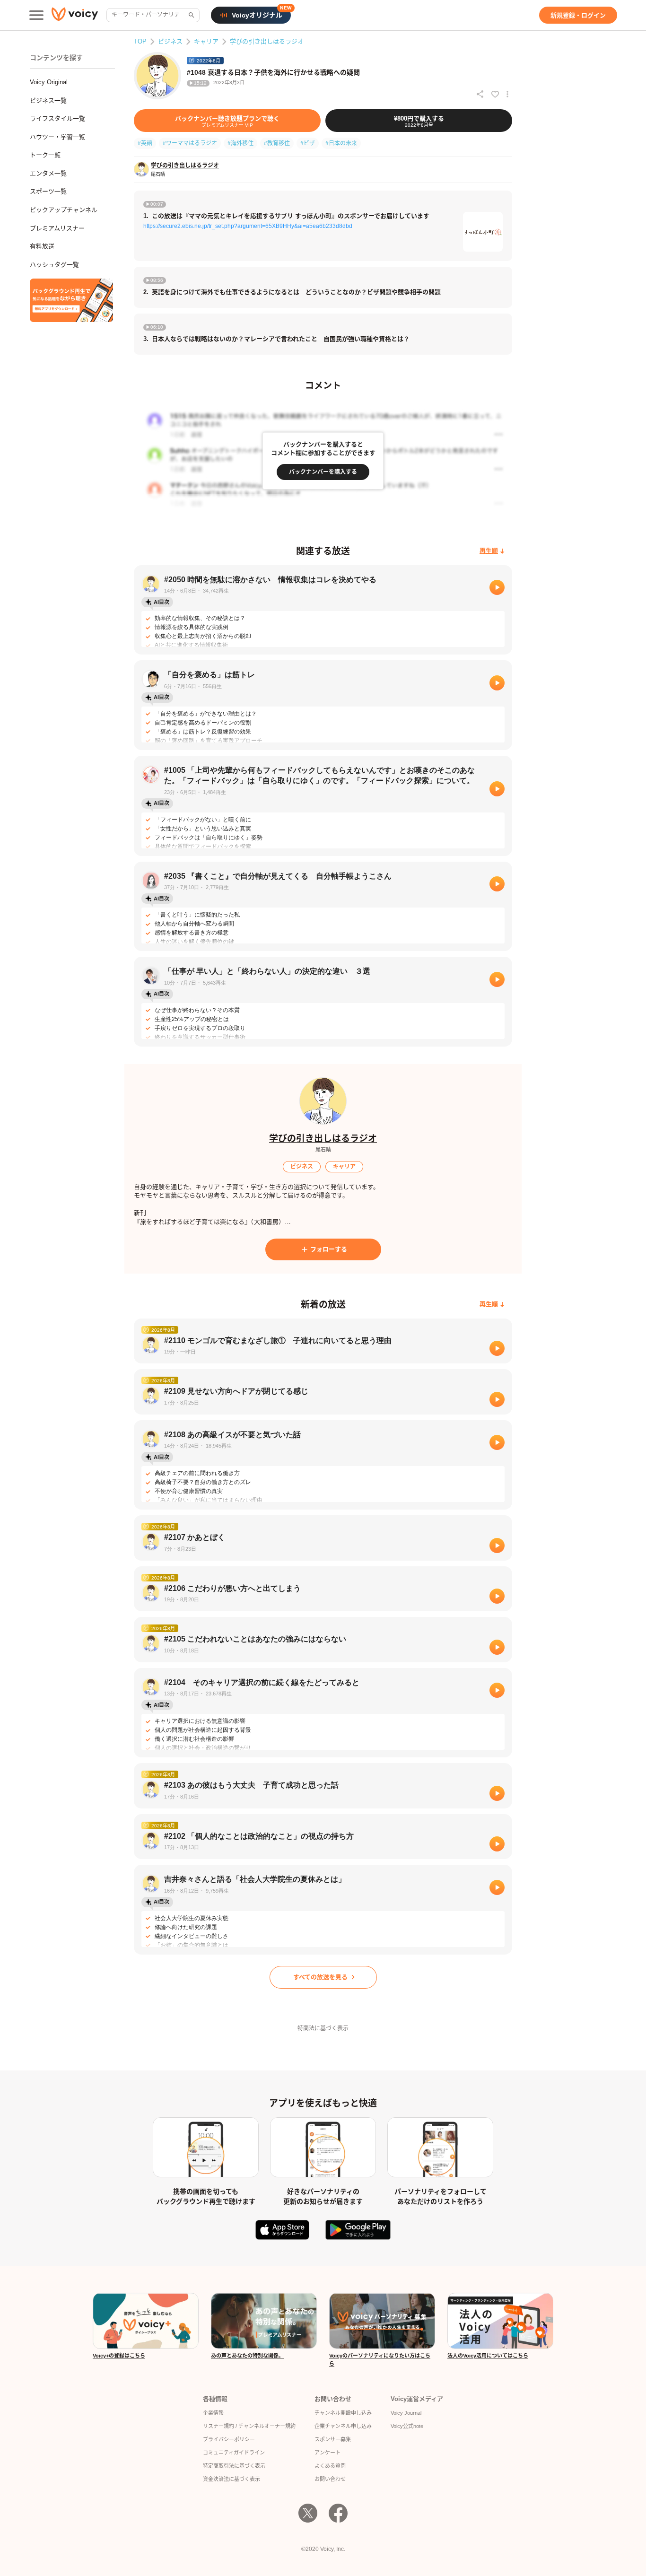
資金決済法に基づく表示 (231, 2479)
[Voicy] (75, 15)
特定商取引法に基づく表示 (234, 2466)
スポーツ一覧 (48, 191)
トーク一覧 (45, 155)
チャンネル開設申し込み (343, 2413)
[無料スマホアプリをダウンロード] (71, 300)
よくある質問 (330, 2466)
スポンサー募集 (333, 2439)
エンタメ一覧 (48, 173)
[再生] (497, 587)
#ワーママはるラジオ (190, 143)
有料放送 (42, 246)
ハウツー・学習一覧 (57, 137)
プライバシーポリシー (229, 2439)
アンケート (327, 2453)
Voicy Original (49, 82)
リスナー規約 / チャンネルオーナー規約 (249, 2426)
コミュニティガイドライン (234, 2453)
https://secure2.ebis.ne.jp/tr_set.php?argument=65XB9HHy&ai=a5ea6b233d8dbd (248, 226)
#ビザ (308, 143)
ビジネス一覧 (48, 100)
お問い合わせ (330, 2479)
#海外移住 (240, 143)
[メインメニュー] (36, 15)
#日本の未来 (341, 143)
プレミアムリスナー (57, 228)
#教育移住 (277, 143)
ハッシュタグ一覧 (54, 265)
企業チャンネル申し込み (343, 2426)
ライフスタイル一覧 (57, 118)
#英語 (145, 143)
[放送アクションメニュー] (507, 94)
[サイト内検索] (191, 15)
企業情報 (213, 2413)
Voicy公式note (407, 2426)
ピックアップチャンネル (64, 210)
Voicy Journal (406, 2413)
